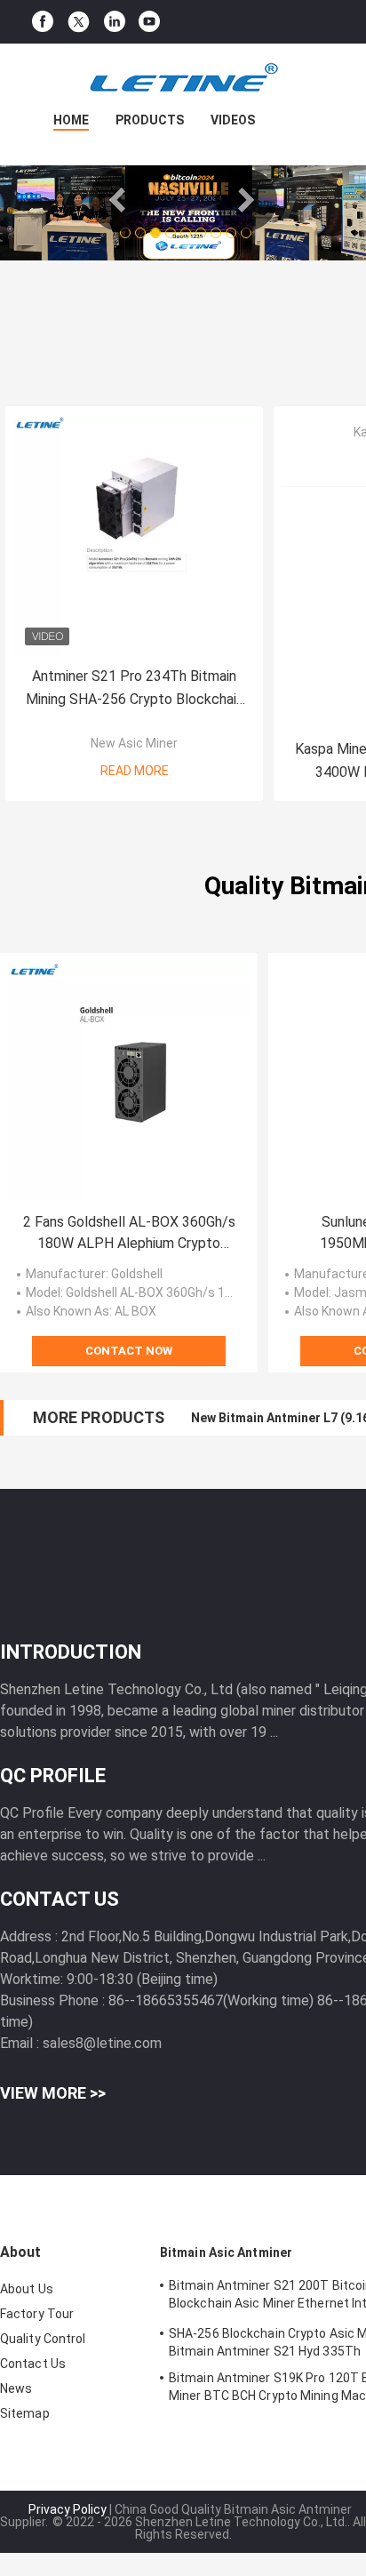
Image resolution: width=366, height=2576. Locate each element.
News (16, 2388)
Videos (233, 120)
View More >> (53, 2093)
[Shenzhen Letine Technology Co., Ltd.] (183, 79)
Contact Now (129, 1351)
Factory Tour (37, 2314)
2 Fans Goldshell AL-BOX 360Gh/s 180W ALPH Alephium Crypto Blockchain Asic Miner (129, 1234)
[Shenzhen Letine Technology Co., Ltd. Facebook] (43, 22)
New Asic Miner (134, 743)
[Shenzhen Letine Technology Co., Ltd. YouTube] (149, 22)
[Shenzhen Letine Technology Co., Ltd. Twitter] (79, 22)
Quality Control (43, 2339)
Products (150, 120)
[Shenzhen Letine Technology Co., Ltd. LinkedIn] (115, 22)
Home (71, 120)
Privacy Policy (68, 2509)
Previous (120, 200)
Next (246, 200)
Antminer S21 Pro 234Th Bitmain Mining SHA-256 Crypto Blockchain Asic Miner (135, 689)
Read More (135, 771)
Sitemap (25, 2413)
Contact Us (33, 2364)
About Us (27, 2289)
